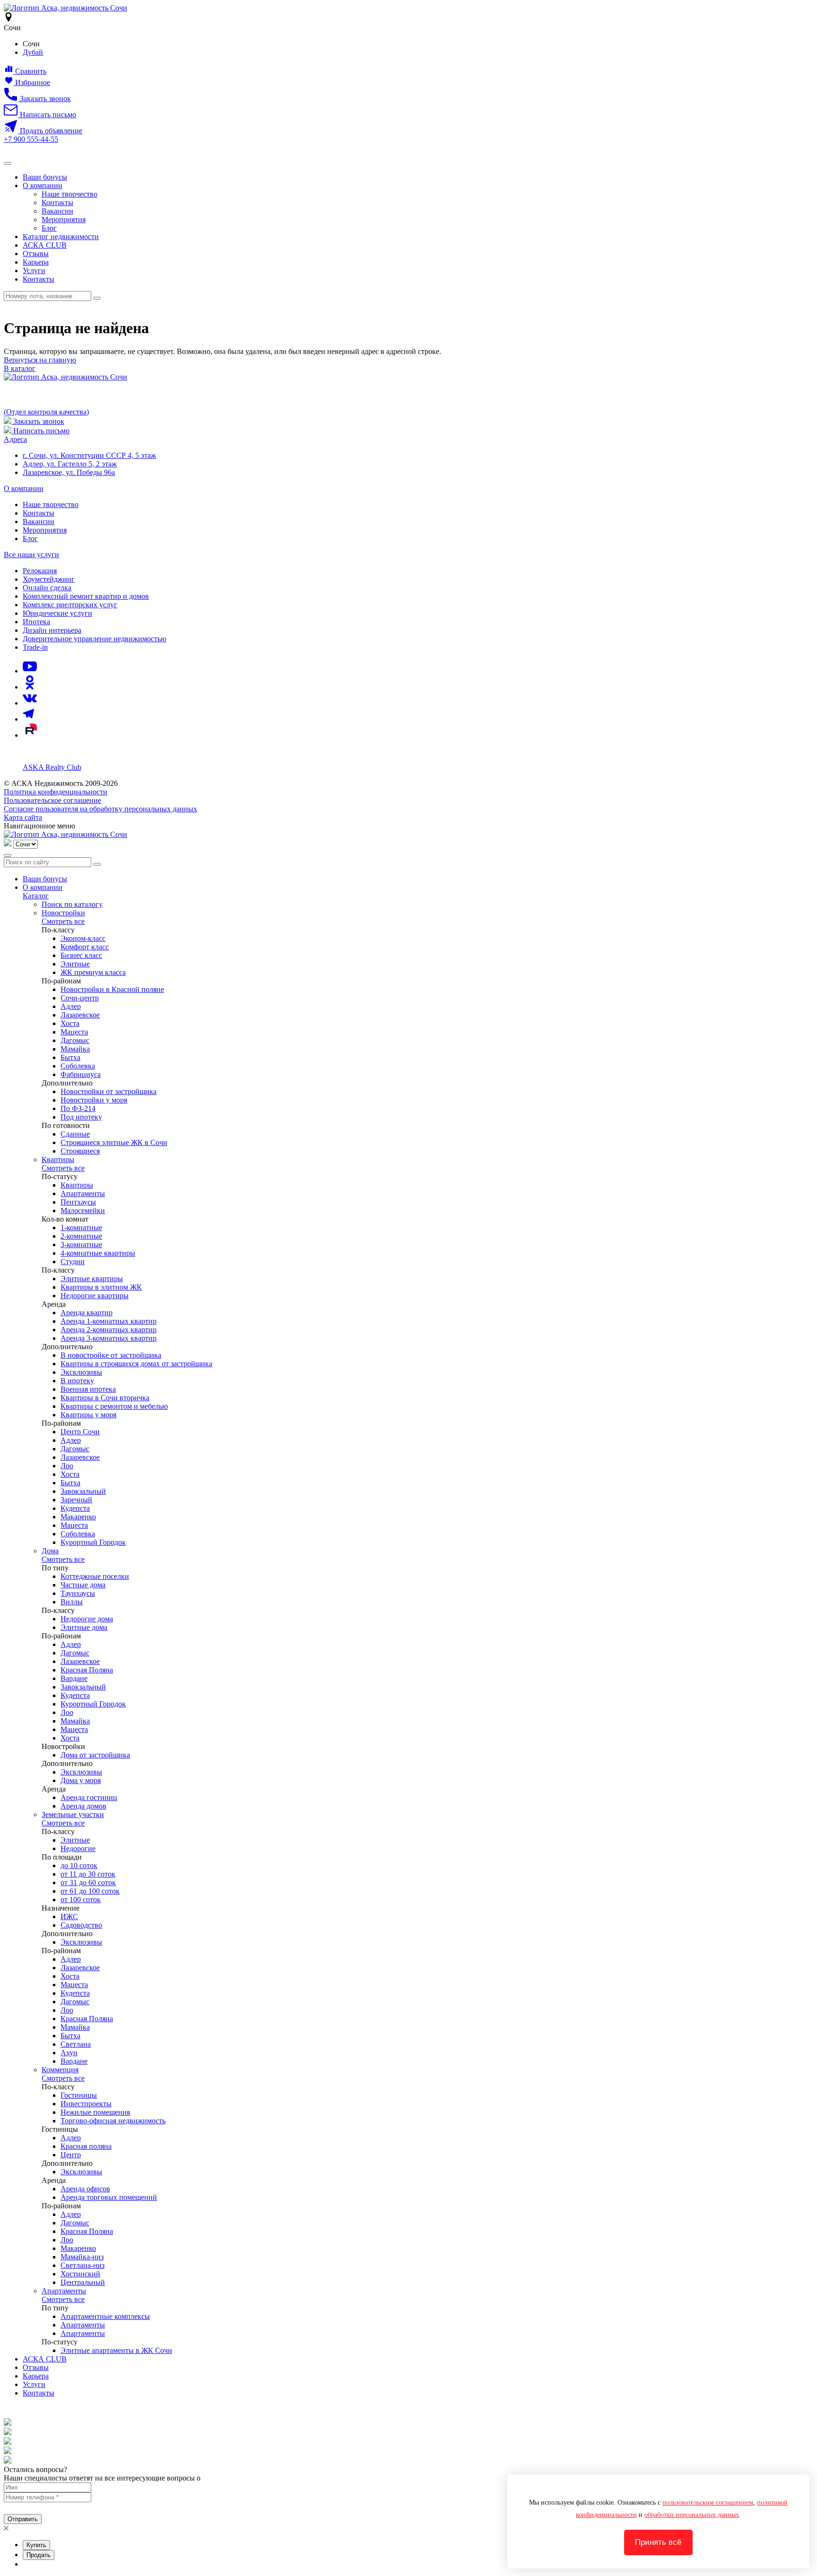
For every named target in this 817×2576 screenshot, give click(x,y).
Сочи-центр (80, 998)
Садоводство (81, 1925)
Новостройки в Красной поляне (112, 989)
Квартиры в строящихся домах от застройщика (136, 1364)
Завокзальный (83, 1491)
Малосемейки (83, 1210)
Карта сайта (23, 817)
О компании (43, 185)
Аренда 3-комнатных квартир (109, 1338)
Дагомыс (75, 1040)
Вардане (74, 1678)
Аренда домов (83, 1806)
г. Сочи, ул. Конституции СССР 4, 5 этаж (89, 455)
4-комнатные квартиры (98, 1253)
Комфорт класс (85, 947)
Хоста (70, 1023)
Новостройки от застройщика (109, 1091)
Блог (49, 228)
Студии (73, 1262)
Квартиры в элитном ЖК (101, 1287)
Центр (71, 2155)
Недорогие (78, 1848)
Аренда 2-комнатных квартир (109, 1330)
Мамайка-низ (82, 2257)
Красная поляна (86, 2146)
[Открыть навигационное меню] (8, 164)
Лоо (67, 1466)
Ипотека (36, 622)
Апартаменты (83, 1193)
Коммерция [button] (60, 2070)
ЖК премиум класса (93, 972)
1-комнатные (81, 1228)
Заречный (76, 1500)
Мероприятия (64, 220)
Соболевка (78, 1066)
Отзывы (36, 254)
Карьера (36, 262)
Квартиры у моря (88, 1415)
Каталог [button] (36, 896)
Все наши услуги (31, 555)
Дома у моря (81, 1780)
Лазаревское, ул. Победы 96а (69, 472)
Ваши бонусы (45, 177)
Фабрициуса (81, 1074)
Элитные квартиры (92, 1279)
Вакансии (57, 211)
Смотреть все (63, 921)
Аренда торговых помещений (109, 2197)
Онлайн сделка (47, 588)
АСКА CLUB (45, 245)
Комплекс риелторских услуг (70, 605)
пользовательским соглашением (708, 2503)
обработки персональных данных (692, 2515)
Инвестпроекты (86, 2104)
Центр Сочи (80, 1432)
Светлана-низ (83, 2265)
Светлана (76, 2044)
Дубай (33, 52)
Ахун (69, 2053)
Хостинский (80, 2274)
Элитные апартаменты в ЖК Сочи (116, 2350)
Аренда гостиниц (89, 1797)
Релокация (40, 571)
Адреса (15, 439)
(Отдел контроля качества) (46, 412)
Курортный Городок (93, 1542)
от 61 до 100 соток (90, 1891)
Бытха (70, 1057)
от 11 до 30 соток (88, 1874)
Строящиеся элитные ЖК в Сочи (114, 1142)
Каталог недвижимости (61, 237)
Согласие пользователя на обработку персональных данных (100, 809)
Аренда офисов (85, 2189)
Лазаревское (80, 1015)
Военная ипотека (88, 1389)
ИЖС (69, 1917)
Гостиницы (79, 2095)
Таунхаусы (78, 1593)
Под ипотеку (81, 1117)
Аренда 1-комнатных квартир (109, 1321)
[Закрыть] (8, 855)
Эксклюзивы (81, 1372)
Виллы (72, 1602)
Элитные (75, 964)
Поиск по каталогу (72, 904)
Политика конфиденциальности (56, 792)
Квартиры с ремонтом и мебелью (114, 1406)
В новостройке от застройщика (111, 1355)
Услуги (34, 271)
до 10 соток (79, 1865)
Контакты (57, 202)
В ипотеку (77, 1381)
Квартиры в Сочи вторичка (105, 1398)
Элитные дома (84, 1627)
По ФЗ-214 (78, 1108)
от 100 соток (81, 1900)
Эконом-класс (83, 938)
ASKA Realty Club (52, 767)
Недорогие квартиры (95, 1296)
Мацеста (74, 1032)
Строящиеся (80, 1151)
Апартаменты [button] (64, 2291)
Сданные (75, 1134)
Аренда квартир (87, 1313)
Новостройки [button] (63, 913)
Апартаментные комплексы (105, 2316)
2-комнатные (81, 1236)
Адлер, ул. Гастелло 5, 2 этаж (70, 464)
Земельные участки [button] (73, 1814)
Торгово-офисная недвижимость (113, 2121)
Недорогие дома (87, 1619)
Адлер (71, 1006)
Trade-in (35, 647)
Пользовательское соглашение (52, 800)
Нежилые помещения (95, 2112)
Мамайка (75, 1049)
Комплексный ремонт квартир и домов (86, 596)
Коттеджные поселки (95, 1576)
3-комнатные (81, 1245)
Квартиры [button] (58, 1159)
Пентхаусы (78, 1202)
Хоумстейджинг (49, 579)
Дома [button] (50, 1551)
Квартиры (77, 1185)
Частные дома (83, 1585)
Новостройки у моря (94, 1100)
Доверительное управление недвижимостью (95, 639)
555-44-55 (31, 139)
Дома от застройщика (95, 1755)
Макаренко (78, 1517)
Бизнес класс (81, 955)
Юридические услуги (57, 613)
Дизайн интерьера (52, 630)
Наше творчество (70, 194)
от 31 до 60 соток (88, 1882)
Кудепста (75, 1508)
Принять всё (658, 2542)
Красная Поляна (87, 1670)
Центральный (83, 2282)
